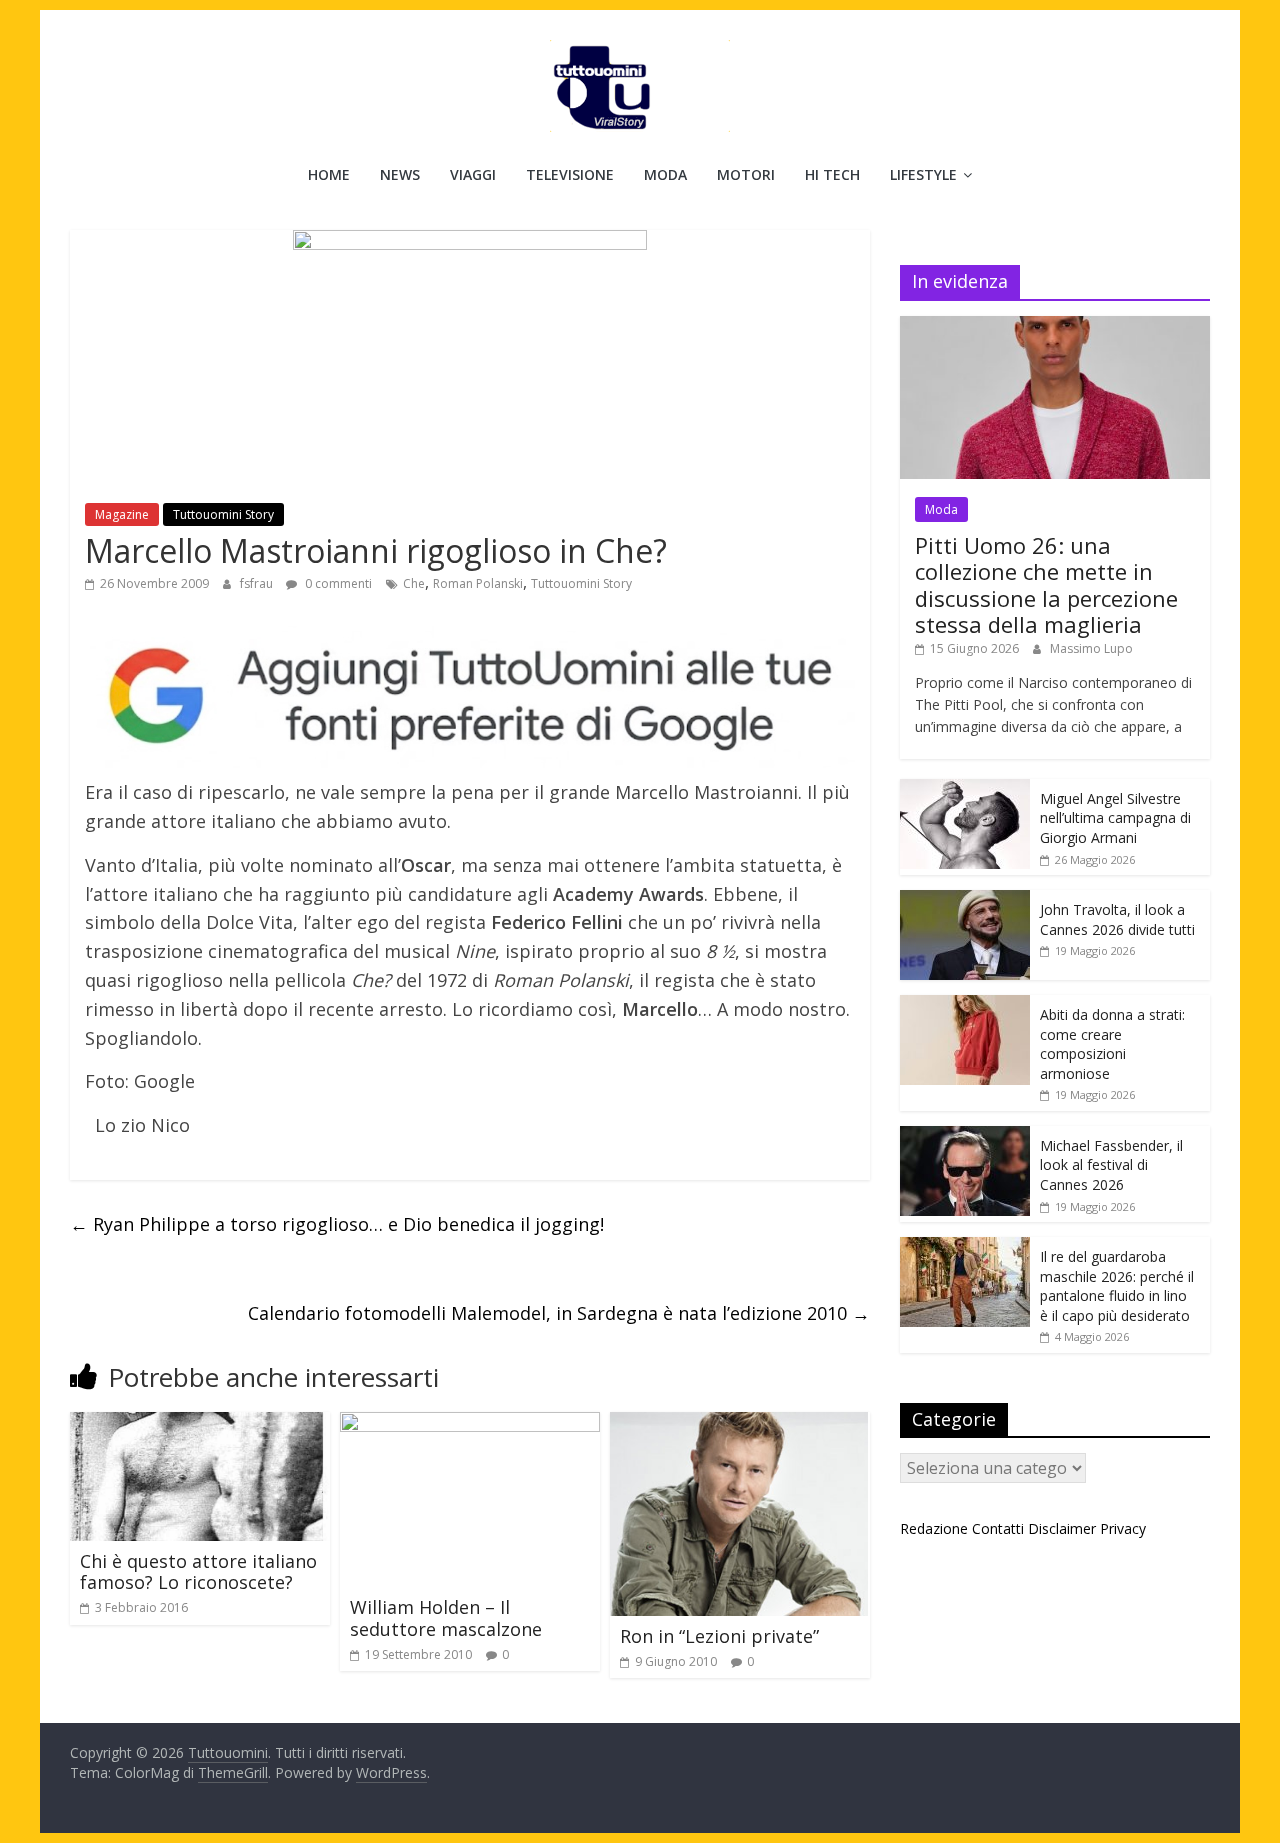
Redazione (934, 1528)
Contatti (998, 1528)
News (400, 174)
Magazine (122, 514)
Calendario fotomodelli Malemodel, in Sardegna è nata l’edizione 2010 (559, 1313)
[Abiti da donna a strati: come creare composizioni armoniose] (965, 1005)
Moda (665, 174)
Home (329, 174)
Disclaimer (1062, 1528)
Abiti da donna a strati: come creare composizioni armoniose (1112, 1044)
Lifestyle (923, 174)
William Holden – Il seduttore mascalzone (446, 1618)
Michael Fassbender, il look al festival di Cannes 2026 (1111, 1165)
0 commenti (337, 583)
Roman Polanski (478, 583)
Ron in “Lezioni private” (719, 1636)
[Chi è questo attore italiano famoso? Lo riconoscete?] (200, 1424)
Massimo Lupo (1091, 648)
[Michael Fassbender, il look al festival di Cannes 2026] (965, 1136)
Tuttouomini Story (223, 514)
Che (414, 583)
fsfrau (258, 583)
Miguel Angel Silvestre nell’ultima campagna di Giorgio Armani (1115, 818)
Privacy (1123, 1528)
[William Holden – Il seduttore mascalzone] (470, 1424)
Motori (746, 174)
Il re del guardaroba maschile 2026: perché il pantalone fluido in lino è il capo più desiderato (1117, 1286)
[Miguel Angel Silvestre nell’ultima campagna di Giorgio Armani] (965, 789)
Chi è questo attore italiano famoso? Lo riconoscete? (198, 1572)
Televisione (570, 174)
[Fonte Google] (470, 697)
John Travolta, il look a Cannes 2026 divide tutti (1117, 919)
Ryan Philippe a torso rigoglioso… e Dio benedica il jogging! (337, 1224)
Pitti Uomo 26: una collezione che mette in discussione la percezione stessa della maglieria (1046, 584)
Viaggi (473, 174)
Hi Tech (832, 174)
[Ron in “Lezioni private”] (739, 1424)
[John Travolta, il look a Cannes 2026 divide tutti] (965, 900)
